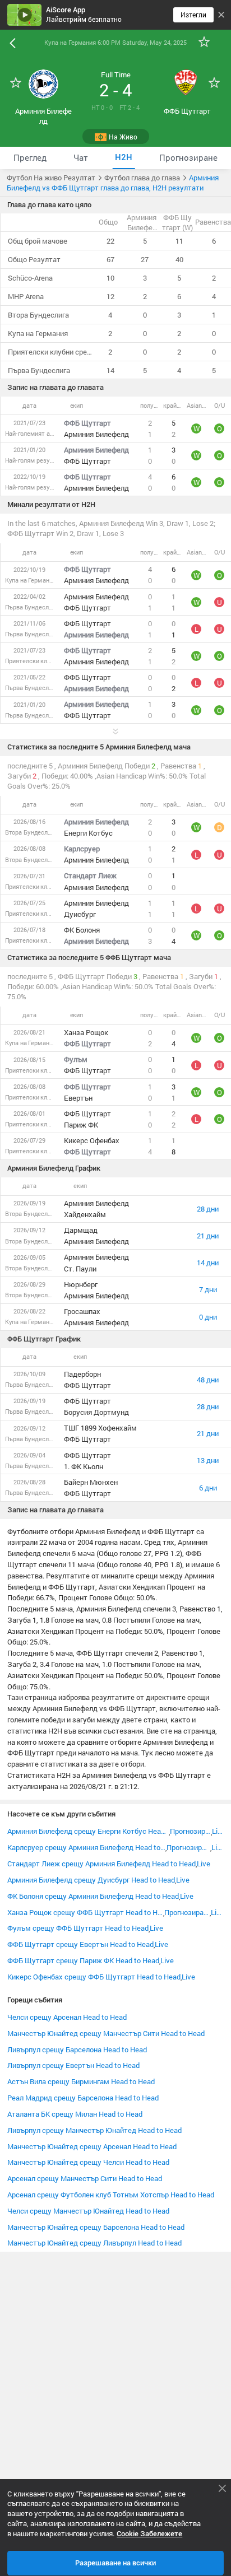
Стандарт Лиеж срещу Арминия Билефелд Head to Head (101, 1864)
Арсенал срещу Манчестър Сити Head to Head (85, 2178)
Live (218, 1831)
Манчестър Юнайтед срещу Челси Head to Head (88, 2162)
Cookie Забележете (149, 2534)
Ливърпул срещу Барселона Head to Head (77, 2049)
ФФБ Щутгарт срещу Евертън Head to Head (80, 1944)
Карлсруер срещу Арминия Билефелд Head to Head (86, 1847)
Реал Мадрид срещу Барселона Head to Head (83, 2098)
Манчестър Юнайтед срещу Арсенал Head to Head (92, 2146)
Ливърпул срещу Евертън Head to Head (73, 2065)
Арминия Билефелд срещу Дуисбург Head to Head (91, 1880)
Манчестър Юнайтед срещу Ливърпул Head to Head (94, 2243)
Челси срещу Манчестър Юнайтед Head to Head (88, 2211)
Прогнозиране (190, 1831)
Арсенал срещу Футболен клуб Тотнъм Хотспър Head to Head (111, 2195)
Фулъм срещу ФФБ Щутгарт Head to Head (78, 1928)
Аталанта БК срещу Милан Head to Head (75, 2114)
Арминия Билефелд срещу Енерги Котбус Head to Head (88, 1831)
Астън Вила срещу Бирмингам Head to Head (81, 2081)
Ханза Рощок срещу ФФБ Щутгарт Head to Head (85, 1912)
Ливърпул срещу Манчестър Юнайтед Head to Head (94, 2130)
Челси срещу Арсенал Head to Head (67, 2017)
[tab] (30, 158)
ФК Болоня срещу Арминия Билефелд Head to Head (93, 1896)
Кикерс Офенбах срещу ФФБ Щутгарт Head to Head (94, 1977)
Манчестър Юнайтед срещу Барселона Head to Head (96, 2227)
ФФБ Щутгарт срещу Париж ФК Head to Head (83, 1960)
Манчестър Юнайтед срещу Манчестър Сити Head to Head (106, 2033)
